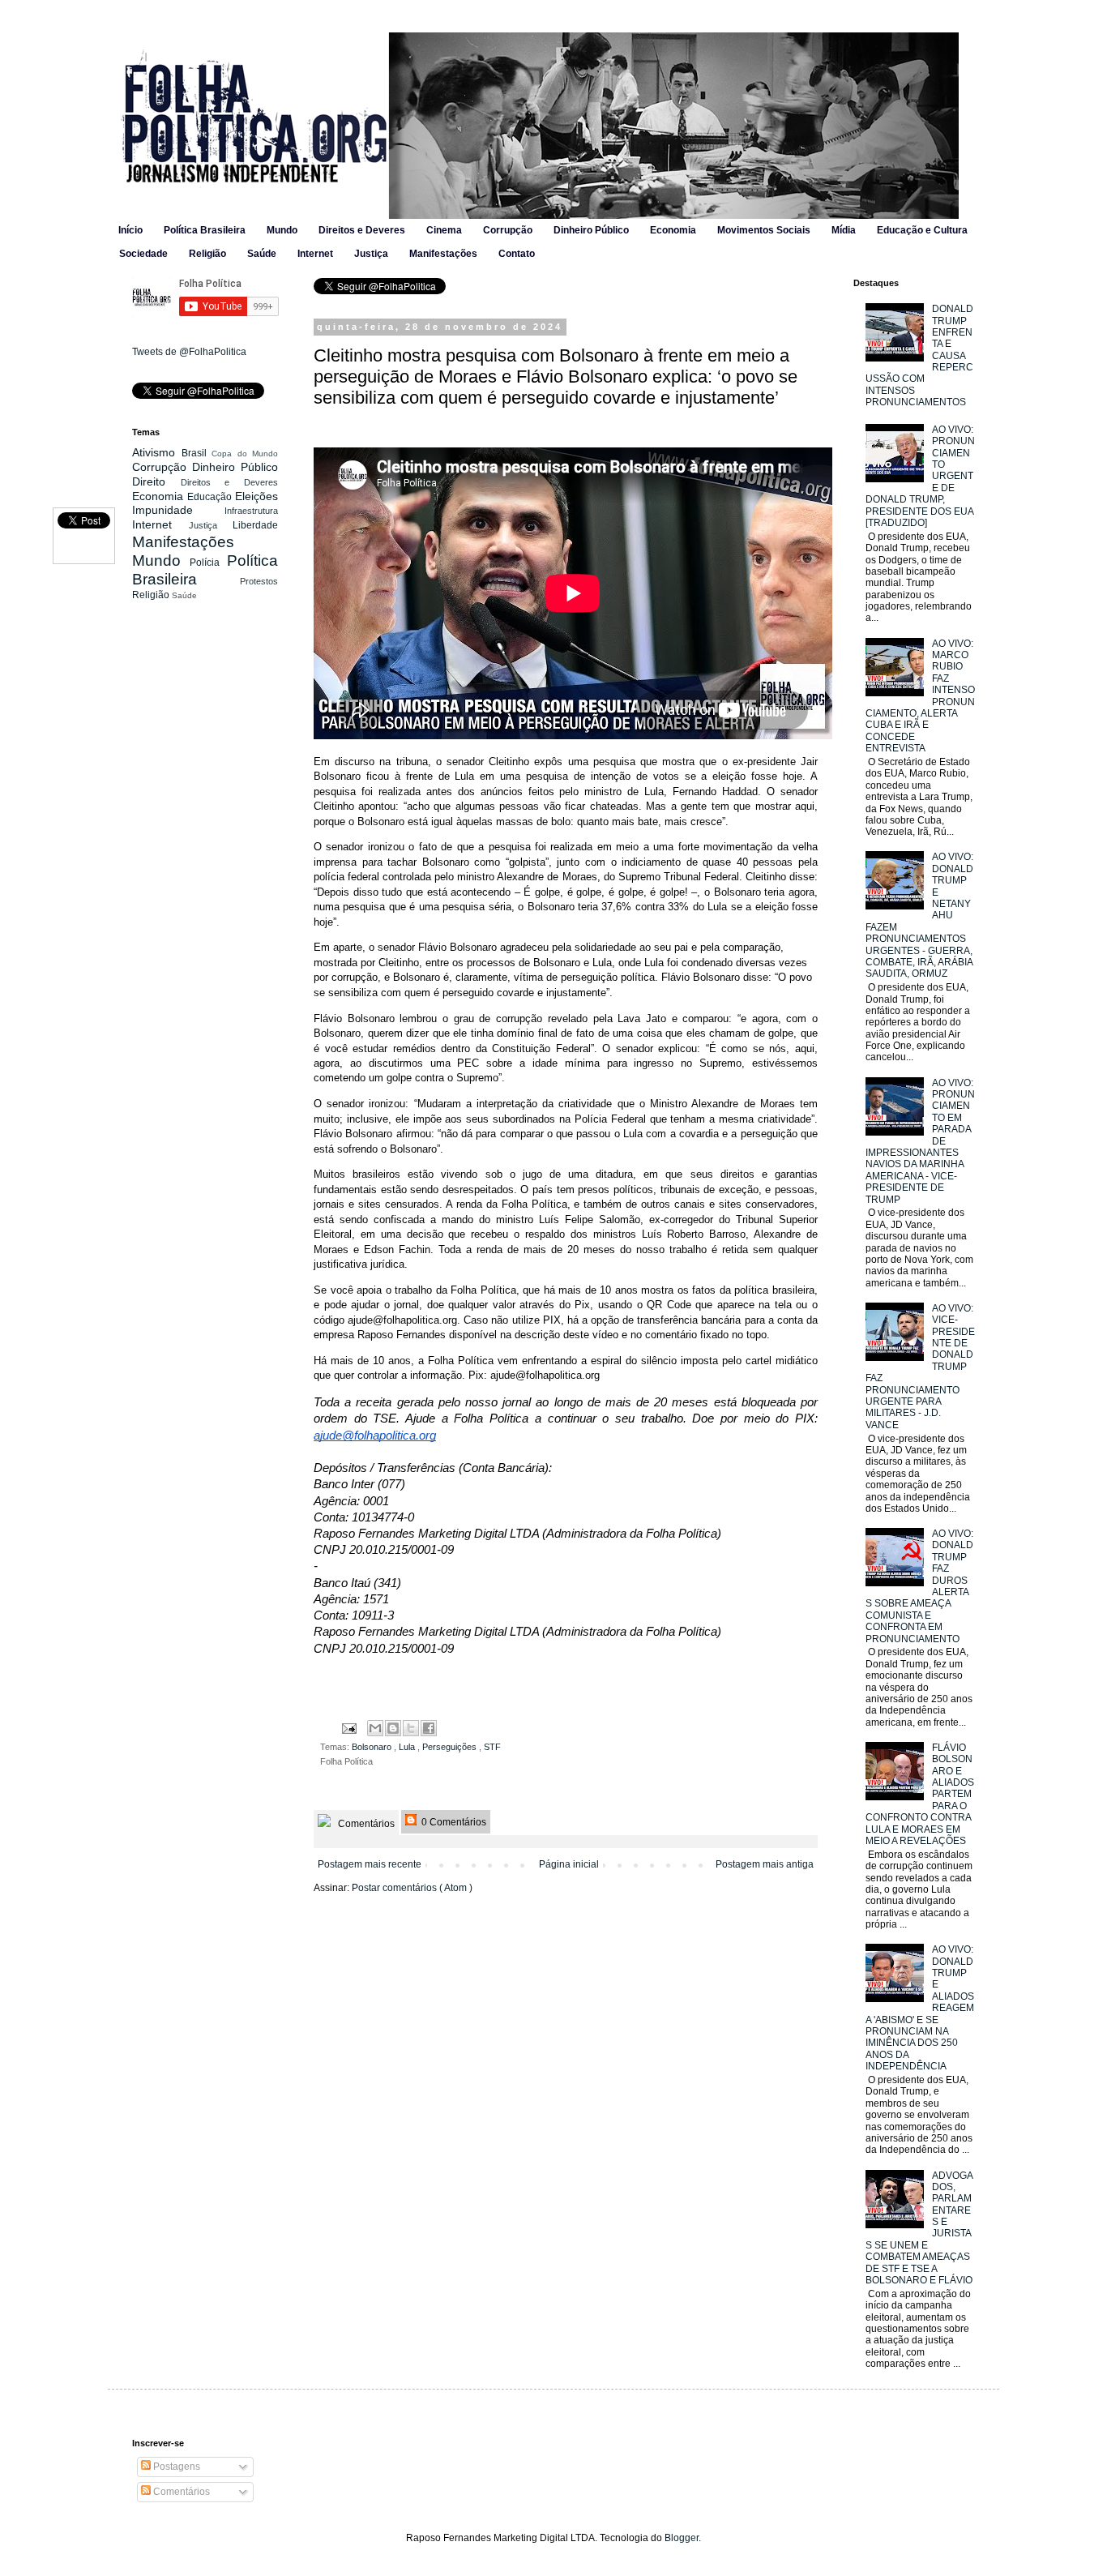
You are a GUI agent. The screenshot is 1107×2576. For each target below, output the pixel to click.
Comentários (365, 1824)
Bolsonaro (373, 1747)
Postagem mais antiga (765, 1864)
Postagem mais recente (370, 1864)
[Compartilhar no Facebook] (429, 1728)
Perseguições (451, 1747)
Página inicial (569, 1864)
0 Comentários (453, 1822)
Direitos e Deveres (362, 230)
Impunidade (178, 510)
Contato (517, 254)
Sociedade (143, 254)
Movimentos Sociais (764, 230)
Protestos (259, 581)
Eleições (256, 496)
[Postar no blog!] (393, 1728)
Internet (315, 254)
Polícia (208, 563)
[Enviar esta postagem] (348, 1727)
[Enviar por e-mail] (375, 1728)
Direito (156, 481)
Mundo (282, 230)
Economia (673, 230)
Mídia (844, 230)
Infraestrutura (251, 511)
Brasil (197, 453)
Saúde (262, 254)
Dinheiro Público (591, 230)
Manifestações (443, 254)
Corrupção (508, 230)
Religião (207, 254)
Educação (211, 497)
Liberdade (255, 525)
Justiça (371, 254)
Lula (408, 1747)
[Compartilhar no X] (411, 1728)
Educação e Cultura (922, 230)
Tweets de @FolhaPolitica (189, 352)
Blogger (682, 2538)
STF (492, 1747)
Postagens (175, 2467)
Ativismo (157, 452)
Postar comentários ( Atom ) (412, 1888)
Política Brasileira (205, 230)
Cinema (444, 230)
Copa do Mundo (245, 454)
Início (130, 230)
